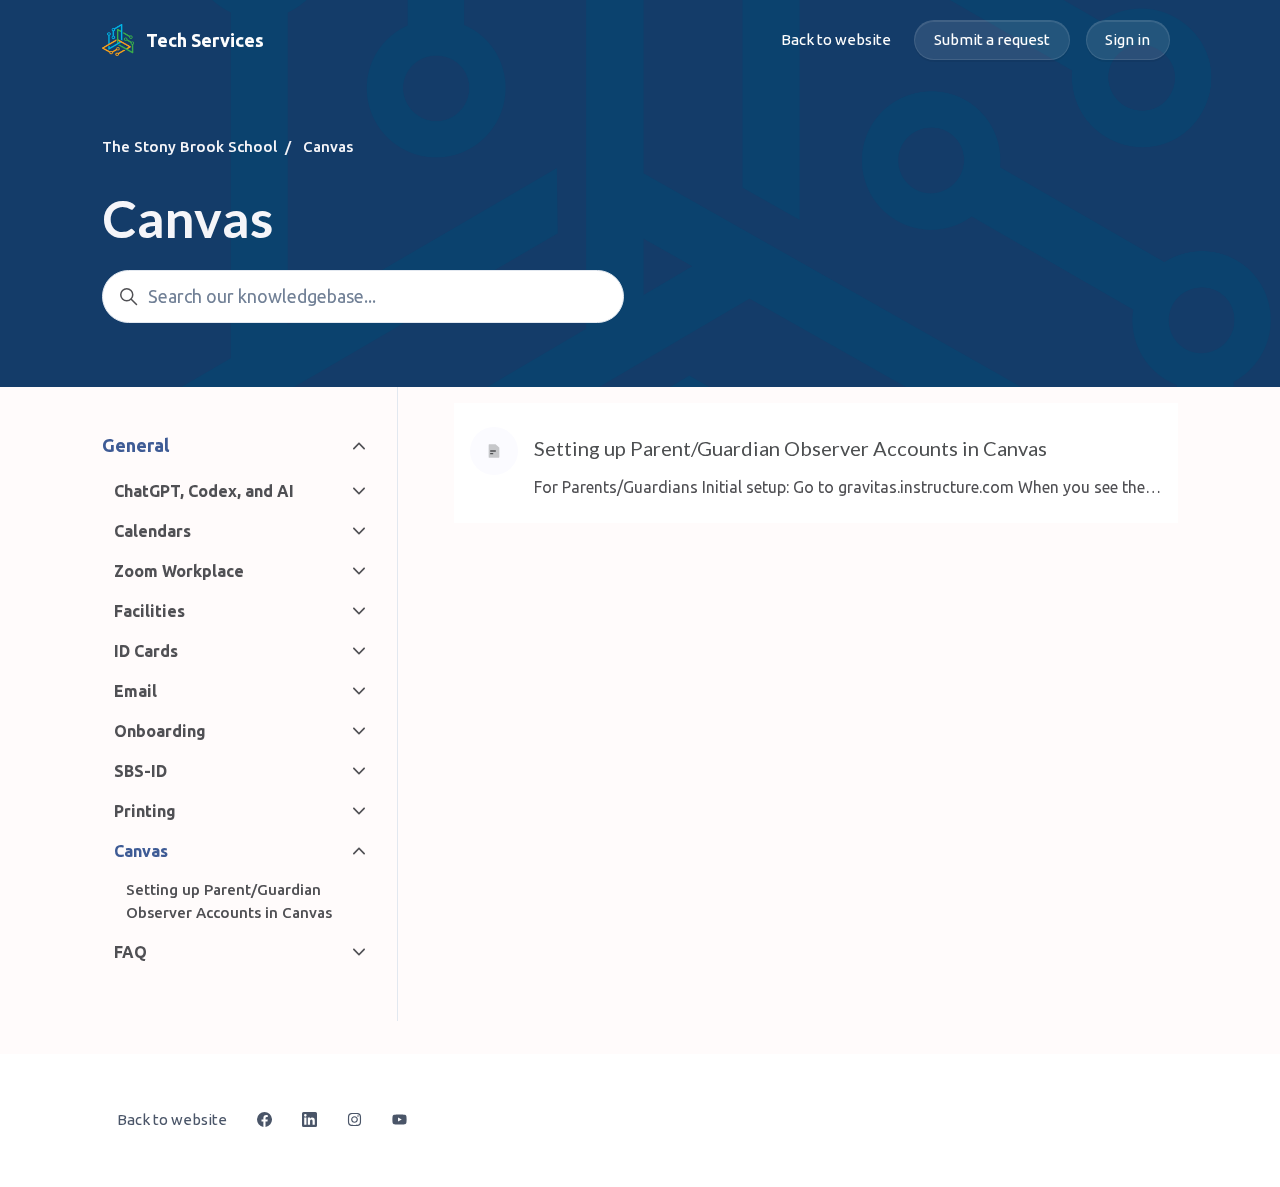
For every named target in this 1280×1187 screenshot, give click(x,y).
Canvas (328, 146)
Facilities (149, 611)
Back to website (836, 39)
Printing (145, 811)
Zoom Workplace (179, 571)
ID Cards (146, 651)
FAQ (130, 952)
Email (135, 691)
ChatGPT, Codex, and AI (204, 491)
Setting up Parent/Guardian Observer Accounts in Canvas (229, 901)
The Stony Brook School (189, 146)
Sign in (1127, 39)
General (135, 445)
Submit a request (992, 39)
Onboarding (160, 731)
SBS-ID (140, 771)
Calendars (152, 531)
